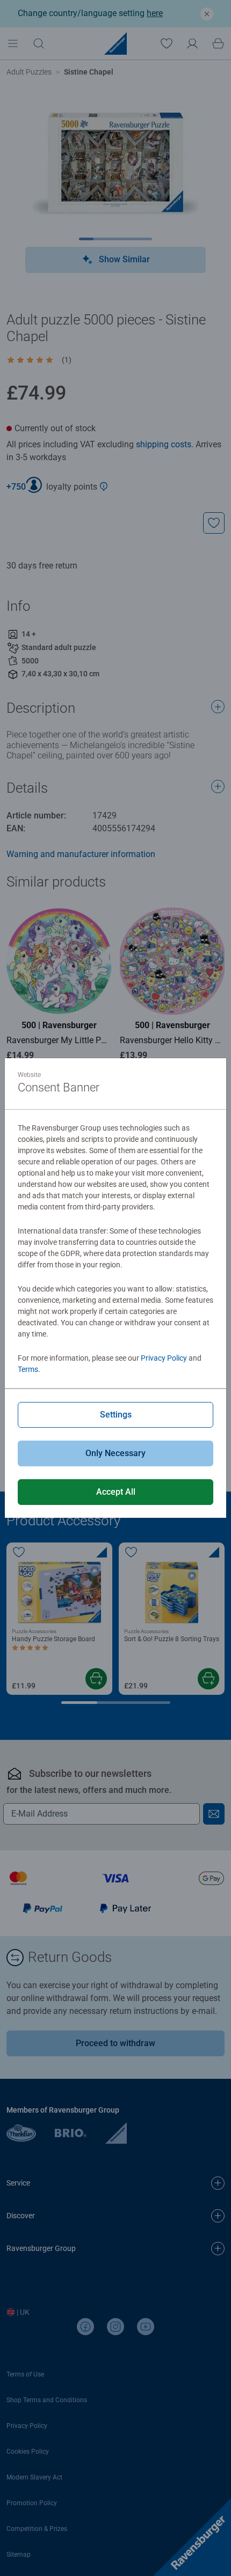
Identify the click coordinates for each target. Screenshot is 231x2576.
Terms (28, 1369)
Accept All (116, 1492)
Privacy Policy (164, 1358)
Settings (116, 1415)
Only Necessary (115, 1453)
